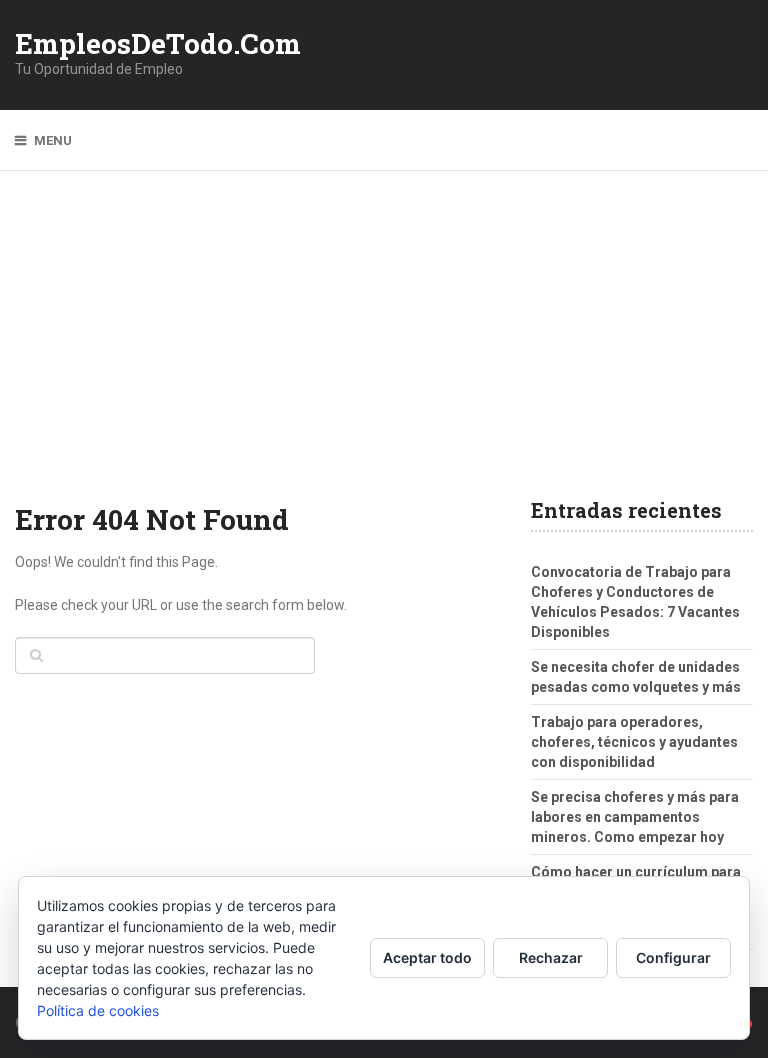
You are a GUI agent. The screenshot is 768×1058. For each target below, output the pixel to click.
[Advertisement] (384, 350)
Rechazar (551, 957)
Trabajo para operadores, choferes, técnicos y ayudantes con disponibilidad (634, 742)
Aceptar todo (427, 957)
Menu (53, 140)
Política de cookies (98, 1010)
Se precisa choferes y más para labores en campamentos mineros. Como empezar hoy (635, 817)
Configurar (673, 957)
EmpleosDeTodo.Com (158, 44)
